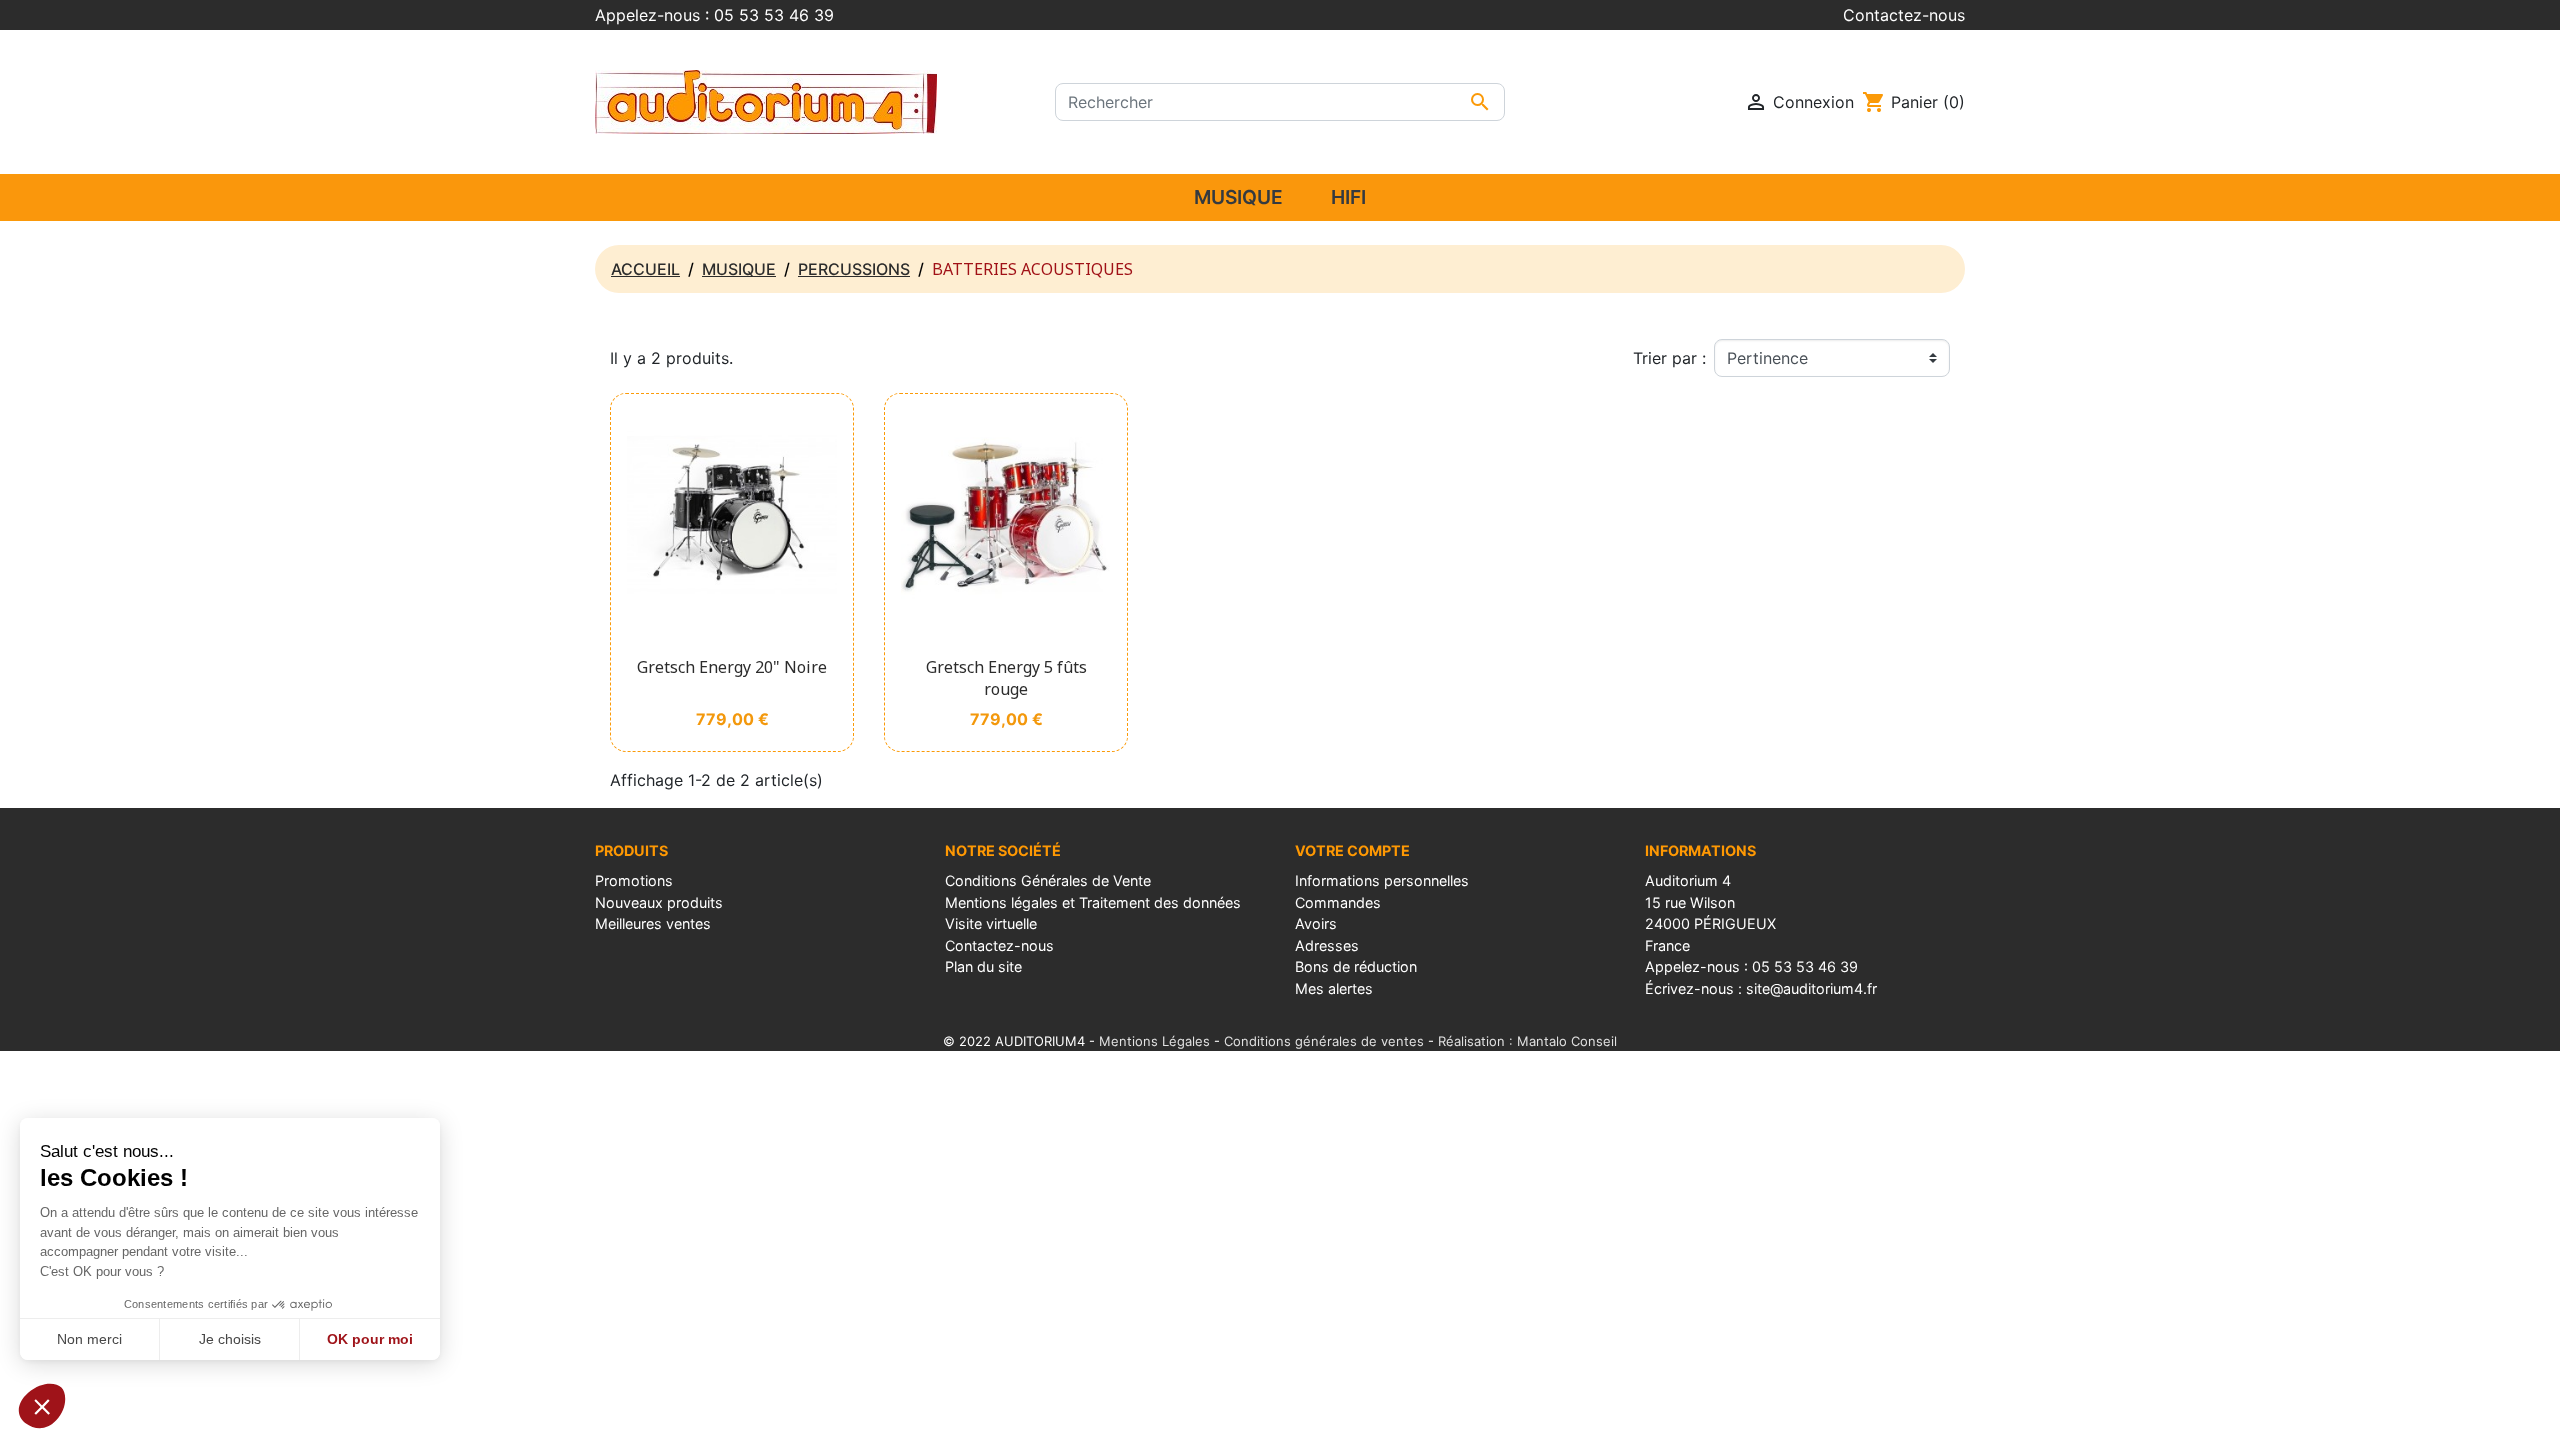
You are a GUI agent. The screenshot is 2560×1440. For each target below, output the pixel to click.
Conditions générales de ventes (1324, 1041)
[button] (42, 1406)
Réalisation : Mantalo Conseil (1527, 1041)
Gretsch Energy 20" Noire (732, 667)
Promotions (634, 880)
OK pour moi (370, 1339)
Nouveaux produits (659, 902)
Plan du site (983, 966)
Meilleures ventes (653, 923)
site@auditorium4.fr (1811, 988)
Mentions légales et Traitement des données (1093, 902)
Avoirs (1316, 923)
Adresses (1327, 945)
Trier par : (1669, 358)
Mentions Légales (1154, 1041)
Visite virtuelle (991, 923)
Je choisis (230, 1339)
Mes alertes (1334, 988)
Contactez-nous (1904, 15)
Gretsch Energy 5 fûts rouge (1006, 678)
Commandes (1338, 902)
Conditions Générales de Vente (1048, 880)
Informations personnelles (1382, 880)
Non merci (89, 1339)
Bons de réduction (1356, 966)
